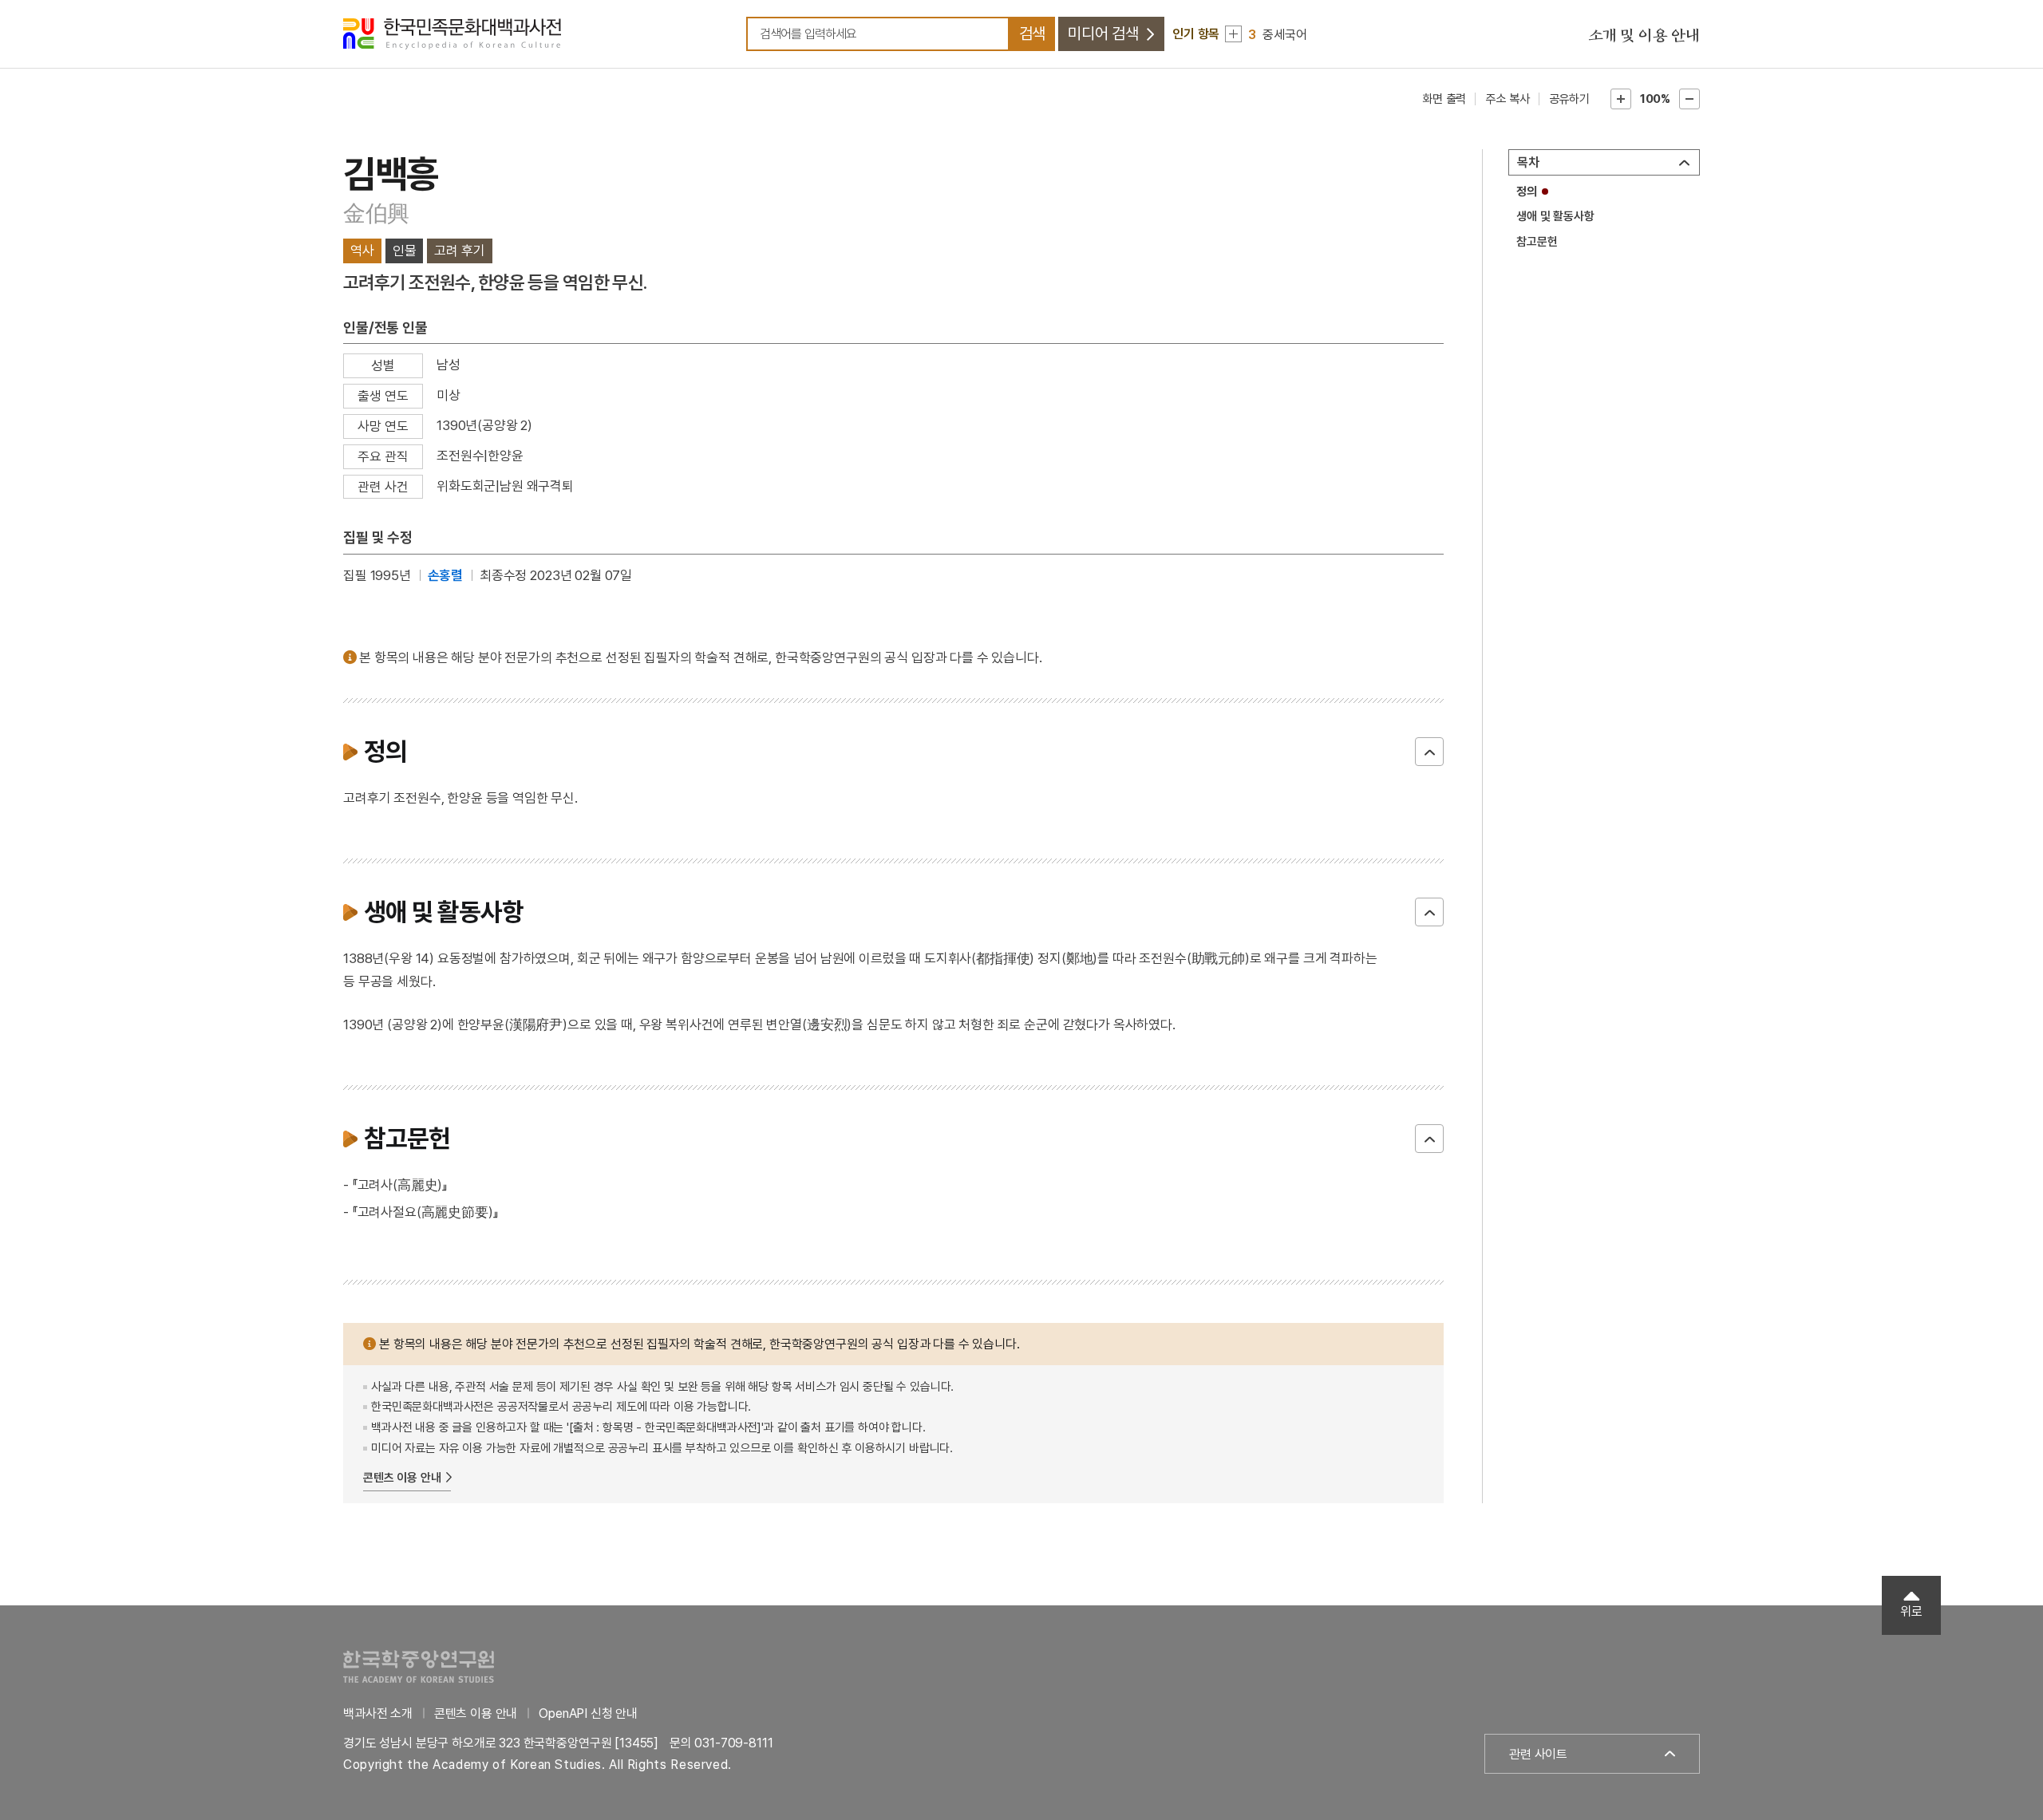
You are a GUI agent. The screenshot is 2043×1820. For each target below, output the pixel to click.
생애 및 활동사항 (1555, 216)
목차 (1528, 162)
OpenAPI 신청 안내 (588, 1713)
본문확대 (1621, 99)
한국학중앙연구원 (419, 1666)
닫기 (1429, 752)
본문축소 (1689, 99)
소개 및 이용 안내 (1644, 36)
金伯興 (376, 213)
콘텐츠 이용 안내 (402, 1478)
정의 (1527, 191)
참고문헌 (1537, 242)
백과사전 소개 (378, 1713)
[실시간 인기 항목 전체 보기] (1233, 34)
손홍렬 (446, 575)
